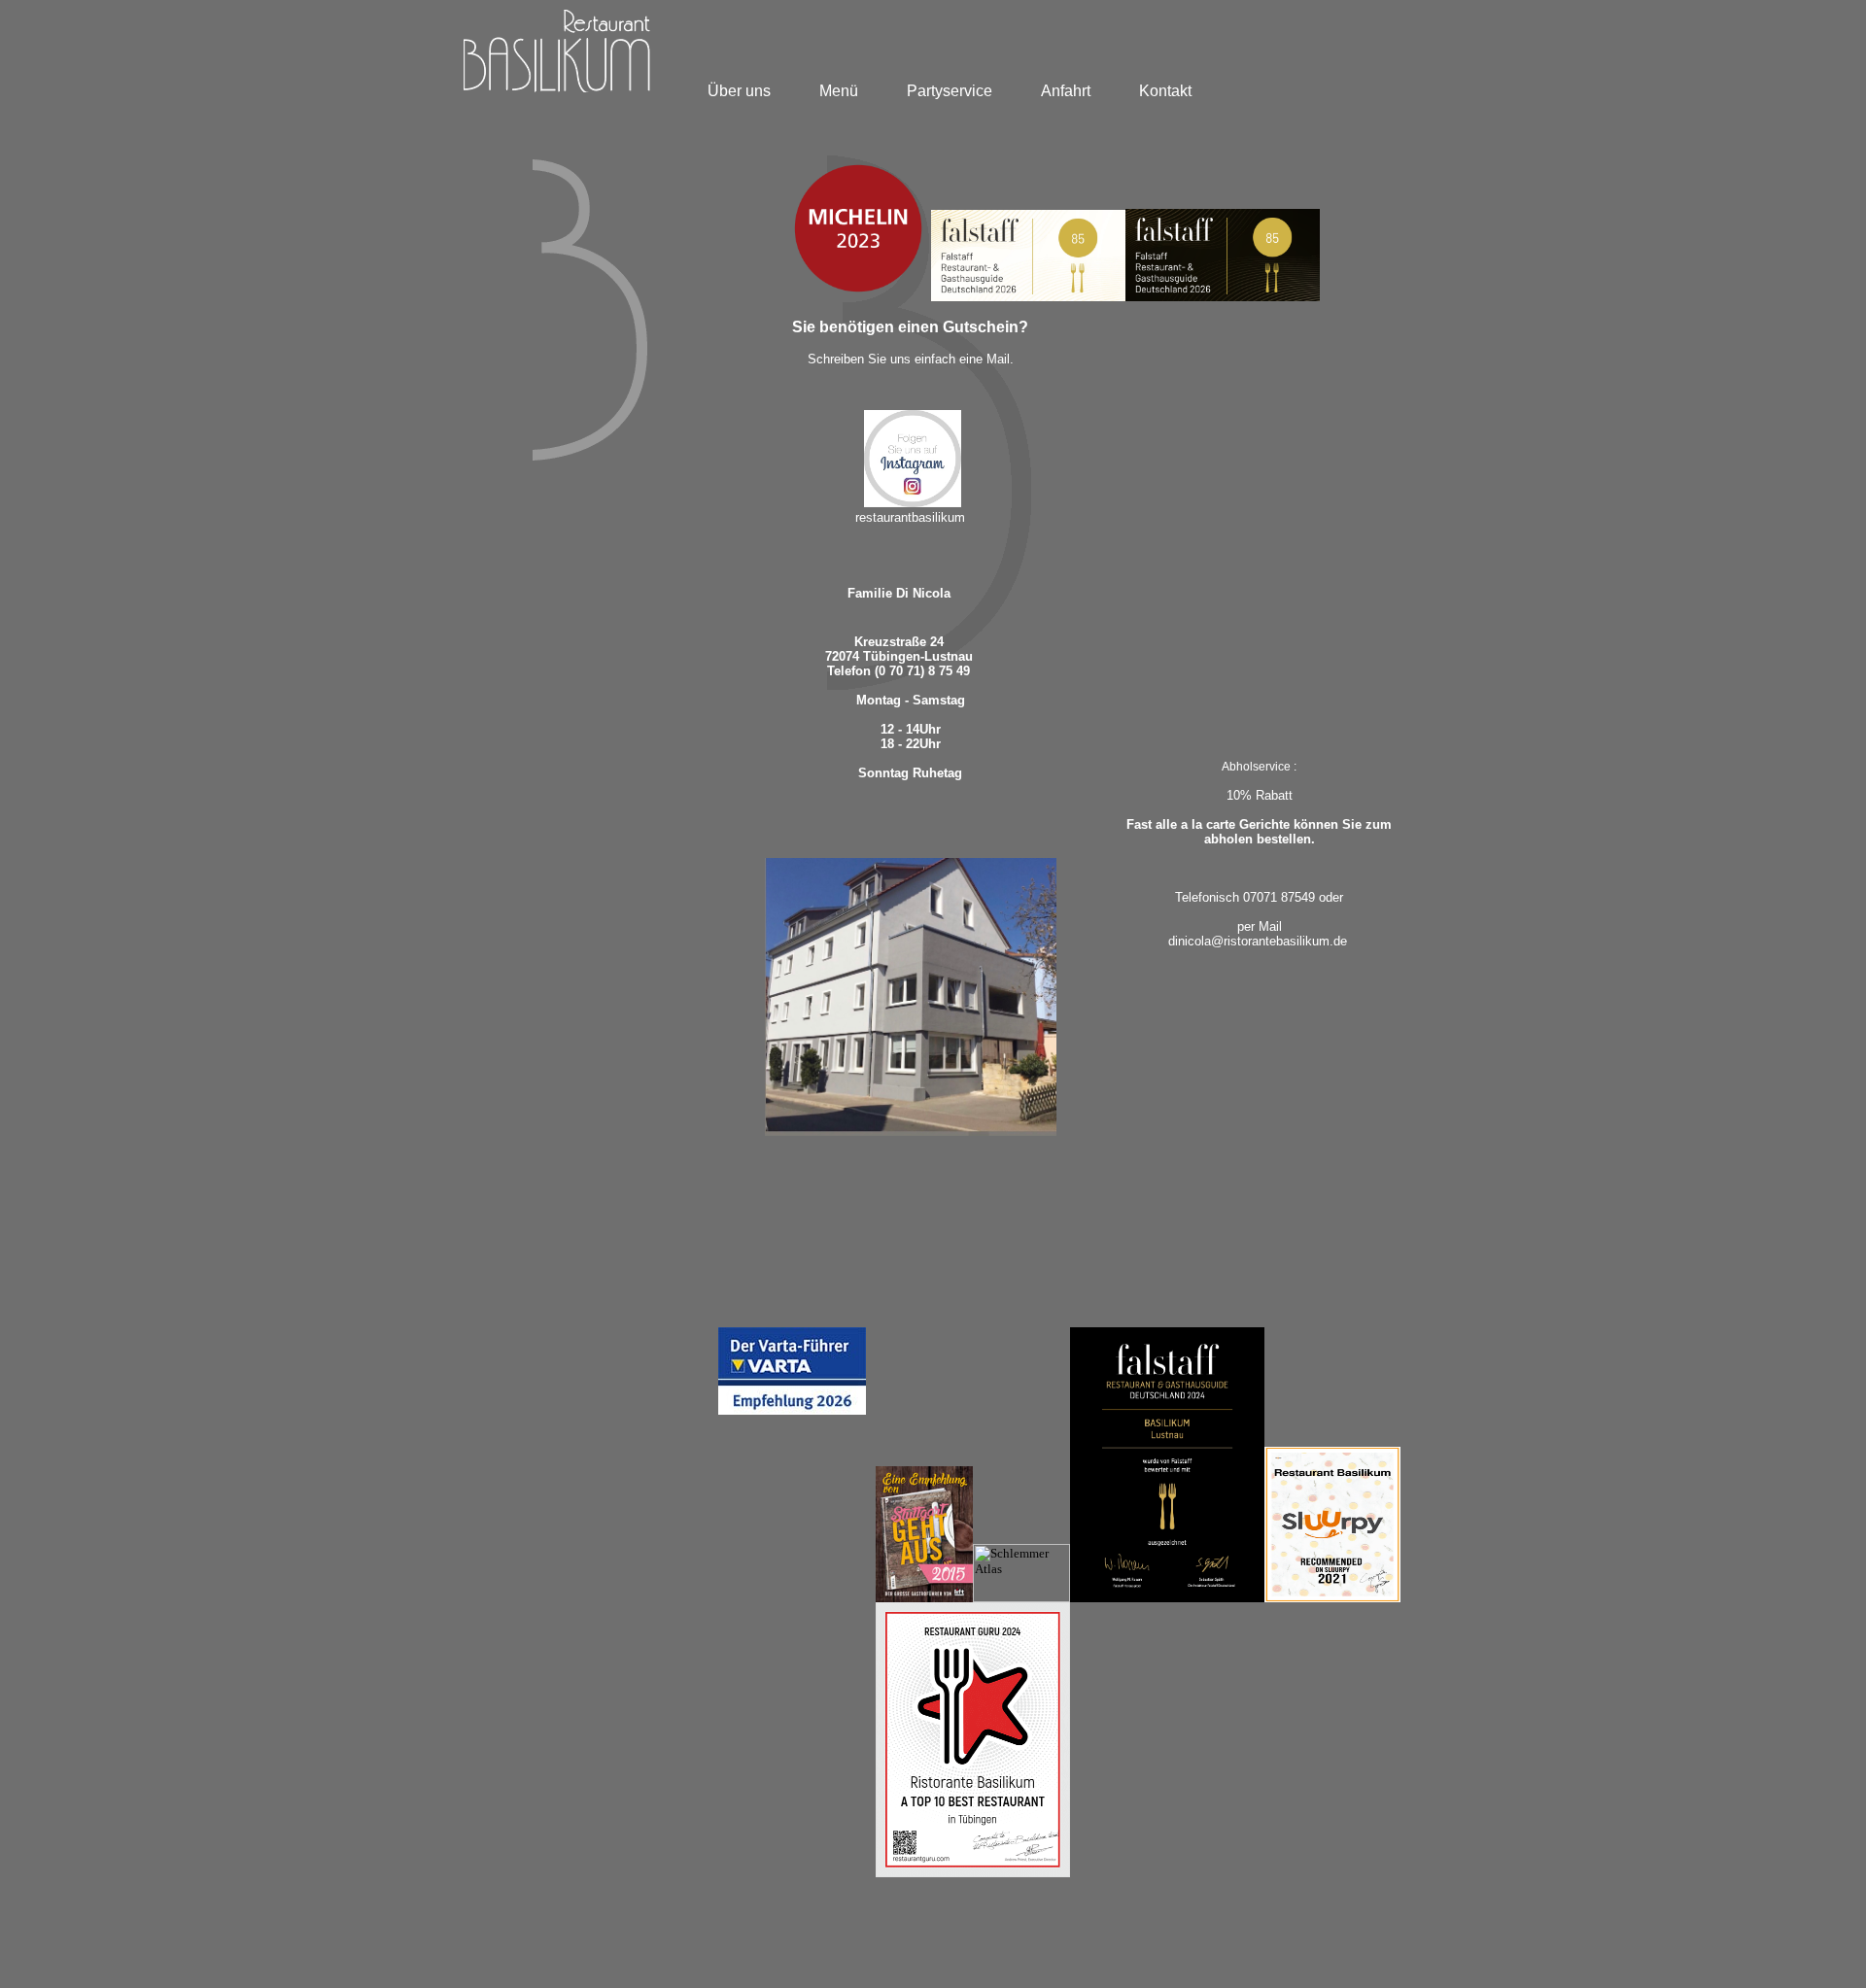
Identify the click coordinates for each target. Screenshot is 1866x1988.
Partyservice (950, 91)
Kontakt (1165, 91)
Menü (839, 91)
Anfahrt (1066, 91)
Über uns (739, 91)
